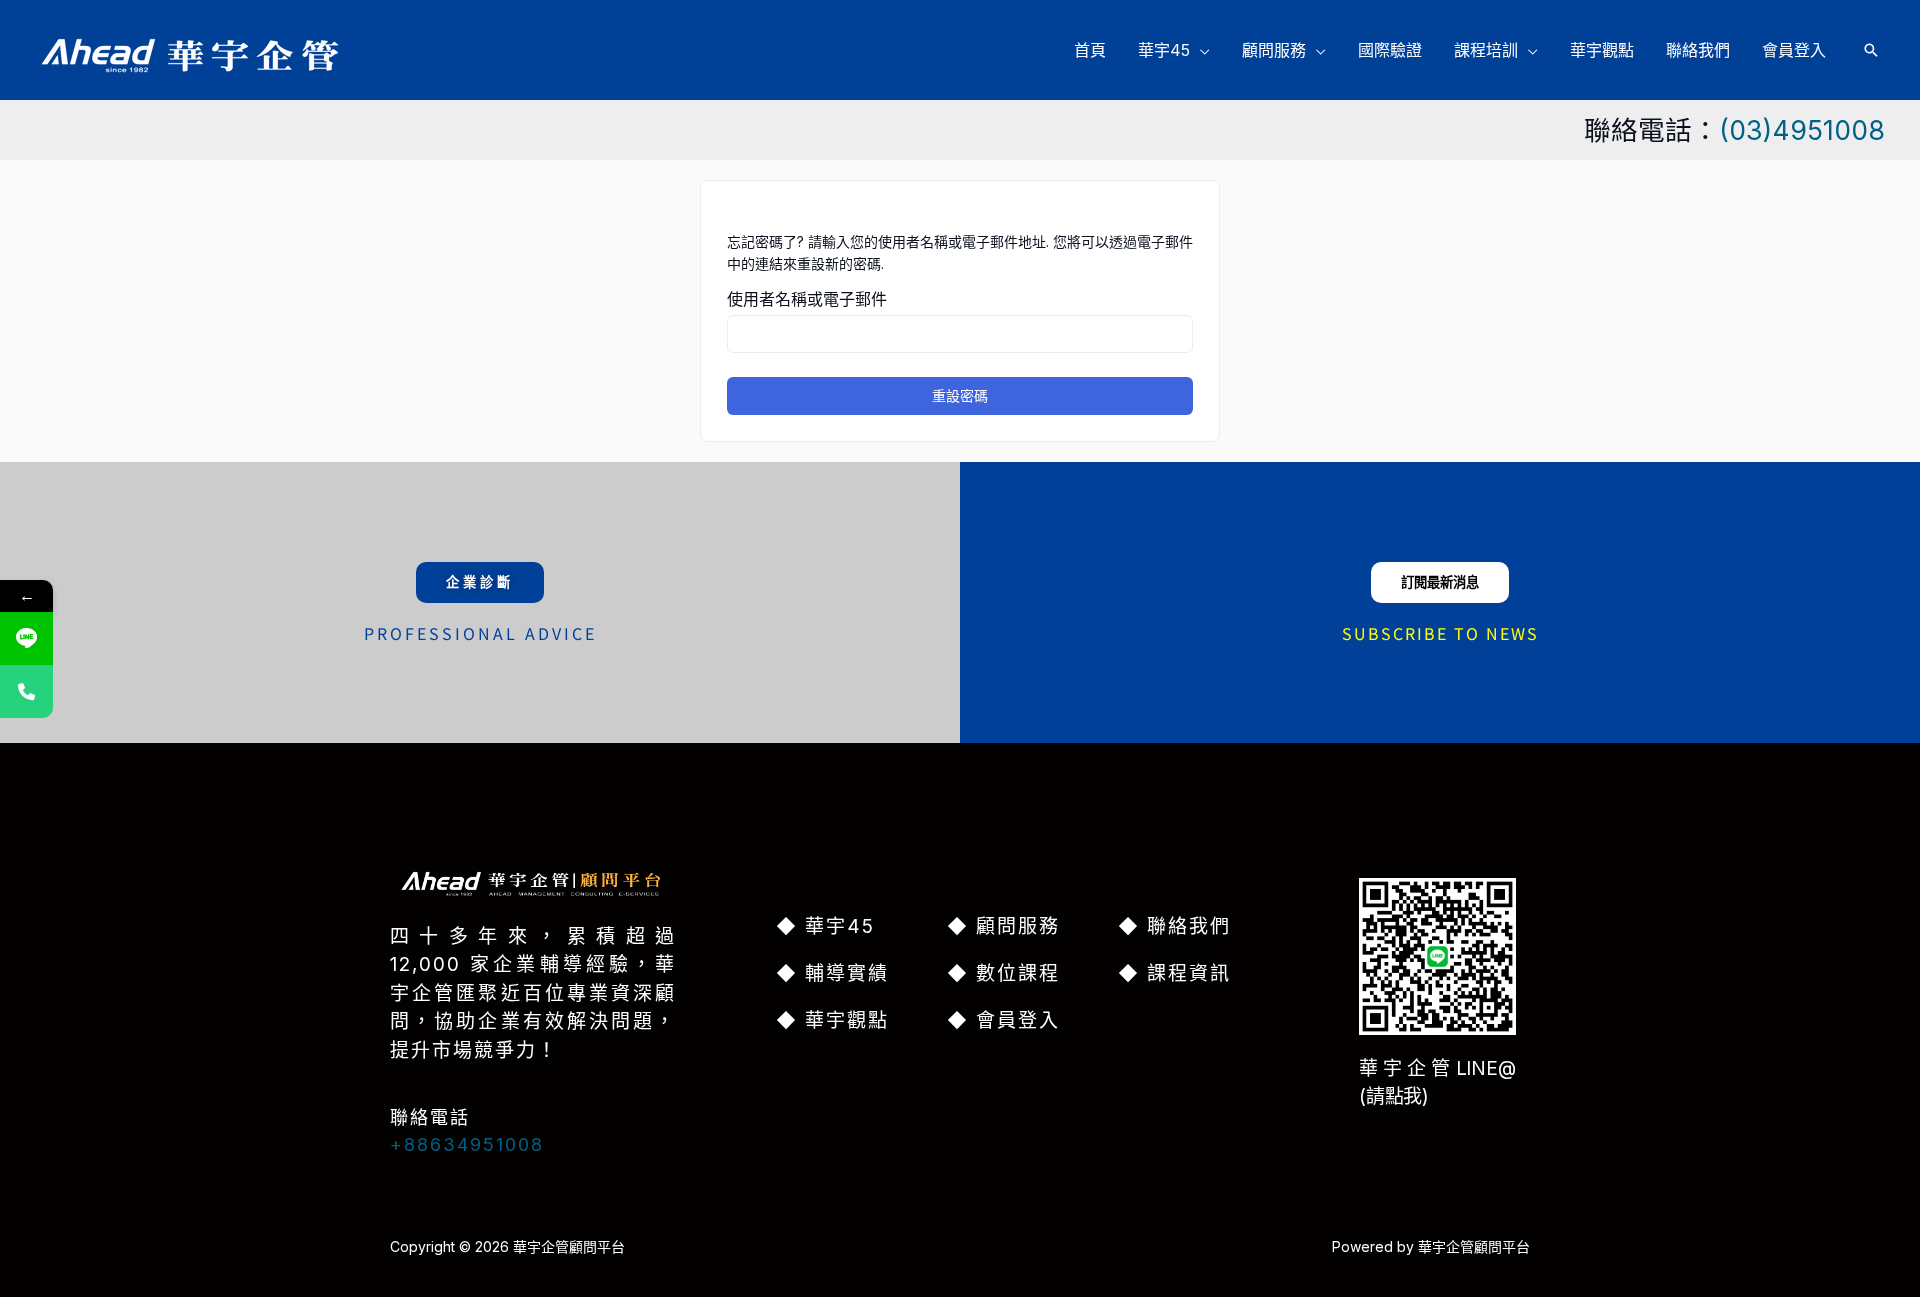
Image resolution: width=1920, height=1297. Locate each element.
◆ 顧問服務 (1003, 926)
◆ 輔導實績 (832, 973)
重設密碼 (960, 395)
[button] (1200, 50)
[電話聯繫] (26, 691)
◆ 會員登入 (1003, 1020)
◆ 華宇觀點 (832, 1020)
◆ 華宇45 (825, 926)
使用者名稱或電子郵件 (807, 299)
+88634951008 (467, 1144)
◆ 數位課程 (1003, 973)
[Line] (26, 638)
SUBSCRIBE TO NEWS (1440, 633)
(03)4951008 (1802, 130)
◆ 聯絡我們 (1174, 926)
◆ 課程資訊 (1174, 973)
